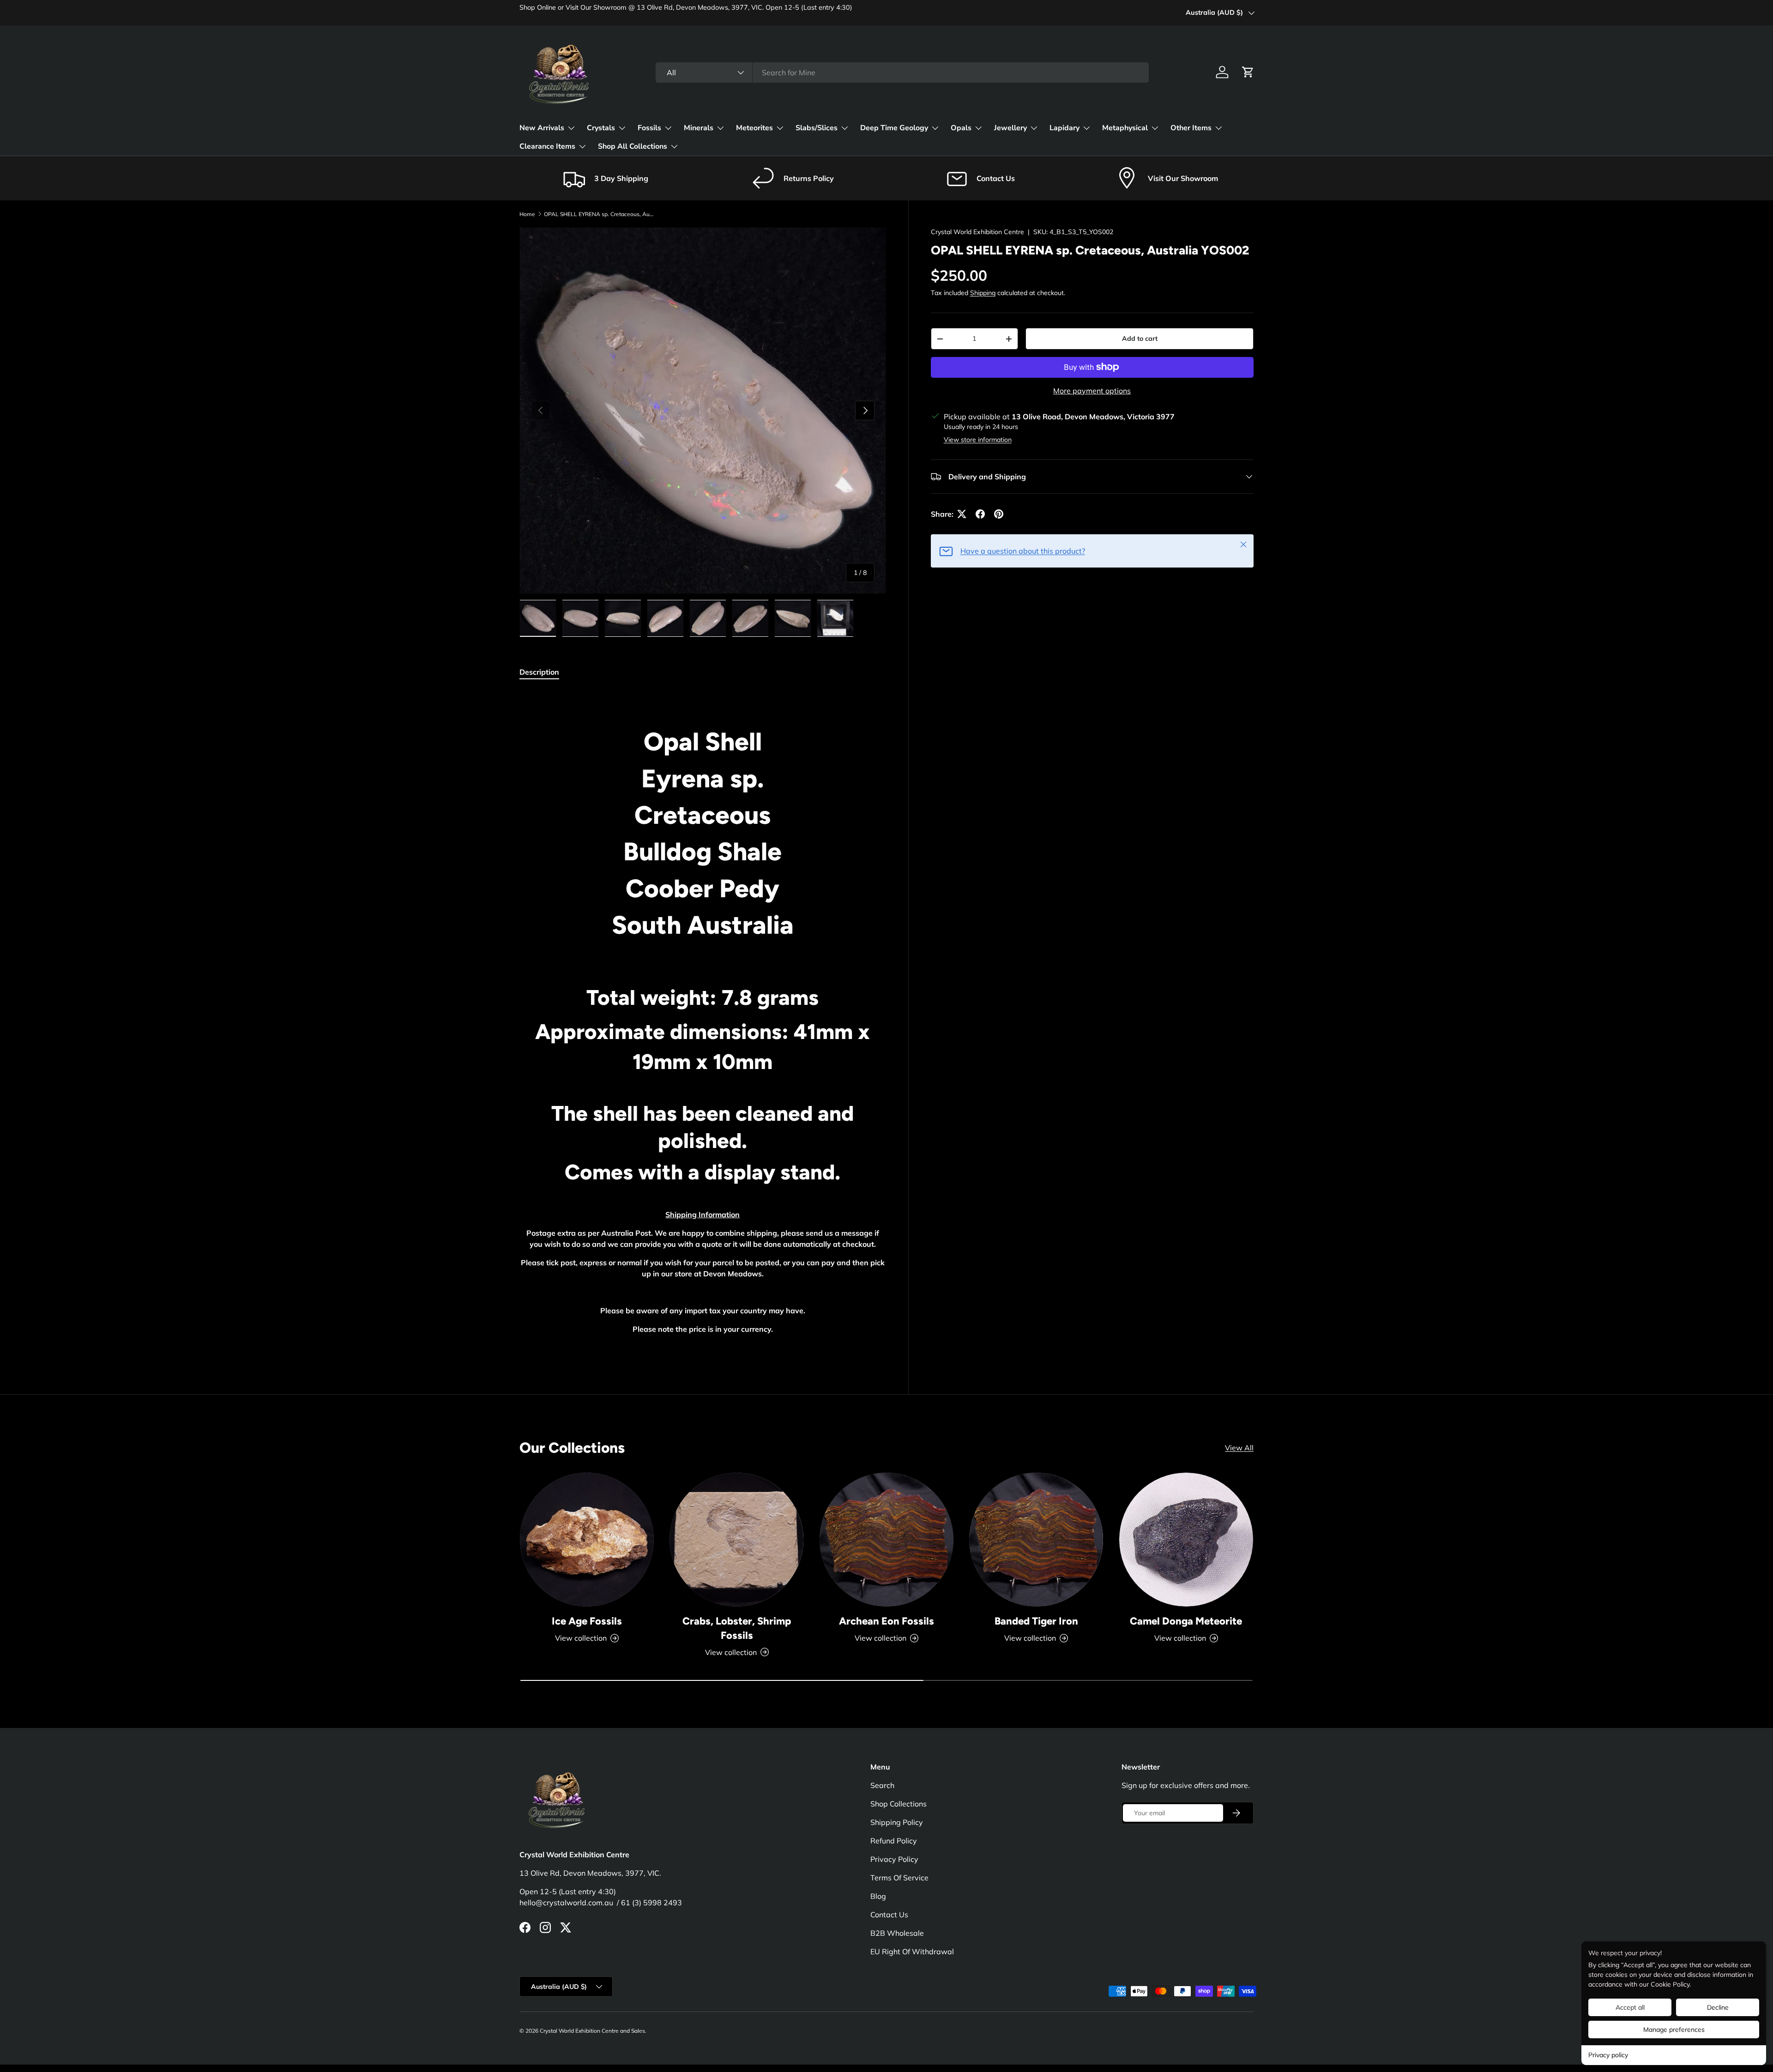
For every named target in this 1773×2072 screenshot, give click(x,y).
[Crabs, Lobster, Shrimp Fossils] (736, 1540)
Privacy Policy (894, 1859)
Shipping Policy (897, 1822)
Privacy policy (1608, 2055)
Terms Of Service (899, 1878)
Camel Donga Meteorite (1186, 1621)
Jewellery (1010, 128)
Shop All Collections (633, 146)
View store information (978, 440)
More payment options (1092, 391)
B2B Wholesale (897, 1933)
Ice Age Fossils (587, 1621)
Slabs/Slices (817, 128)
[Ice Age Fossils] (587, 1540)
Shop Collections (899, 1804)
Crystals (601, 128)
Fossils (649, 128)
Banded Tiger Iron (1036, 1621)
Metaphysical (1125, 128)
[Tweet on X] (962, 514)
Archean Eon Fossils (886, 1621)
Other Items (1191, 128)
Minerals (699, 128)
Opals (961, 128)
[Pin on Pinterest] (999, 514)
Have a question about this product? (1023, 551)
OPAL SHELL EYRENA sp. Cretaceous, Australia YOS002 (599, 214)
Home (527, 214)
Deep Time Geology (894, 128)
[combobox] (902, 72)
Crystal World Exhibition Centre (977, 232)
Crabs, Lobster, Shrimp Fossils (737, 1628)
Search (882, 1785)
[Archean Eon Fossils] (886, 1540)
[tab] (539, 672)
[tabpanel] (703, 1021)
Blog (878, 1896)
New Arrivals (542, 128)
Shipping (983, 293)
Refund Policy (894, 1841)
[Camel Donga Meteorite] (1186, 1540)
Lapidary (1064, 128)
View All (1239, 1448)
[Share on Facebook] (980, 514)
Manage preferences (1674, 2030)
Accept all (1630, 2007)
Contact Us (889, 1915)
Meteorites (754, 128)
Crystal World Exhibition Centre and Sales (592, 2031)
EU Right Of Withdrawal (912, 1951)
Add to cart (1140, 338)
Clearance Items (547, 146)
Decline (1718, 2007)
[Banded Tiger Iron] (1036, 1540)
